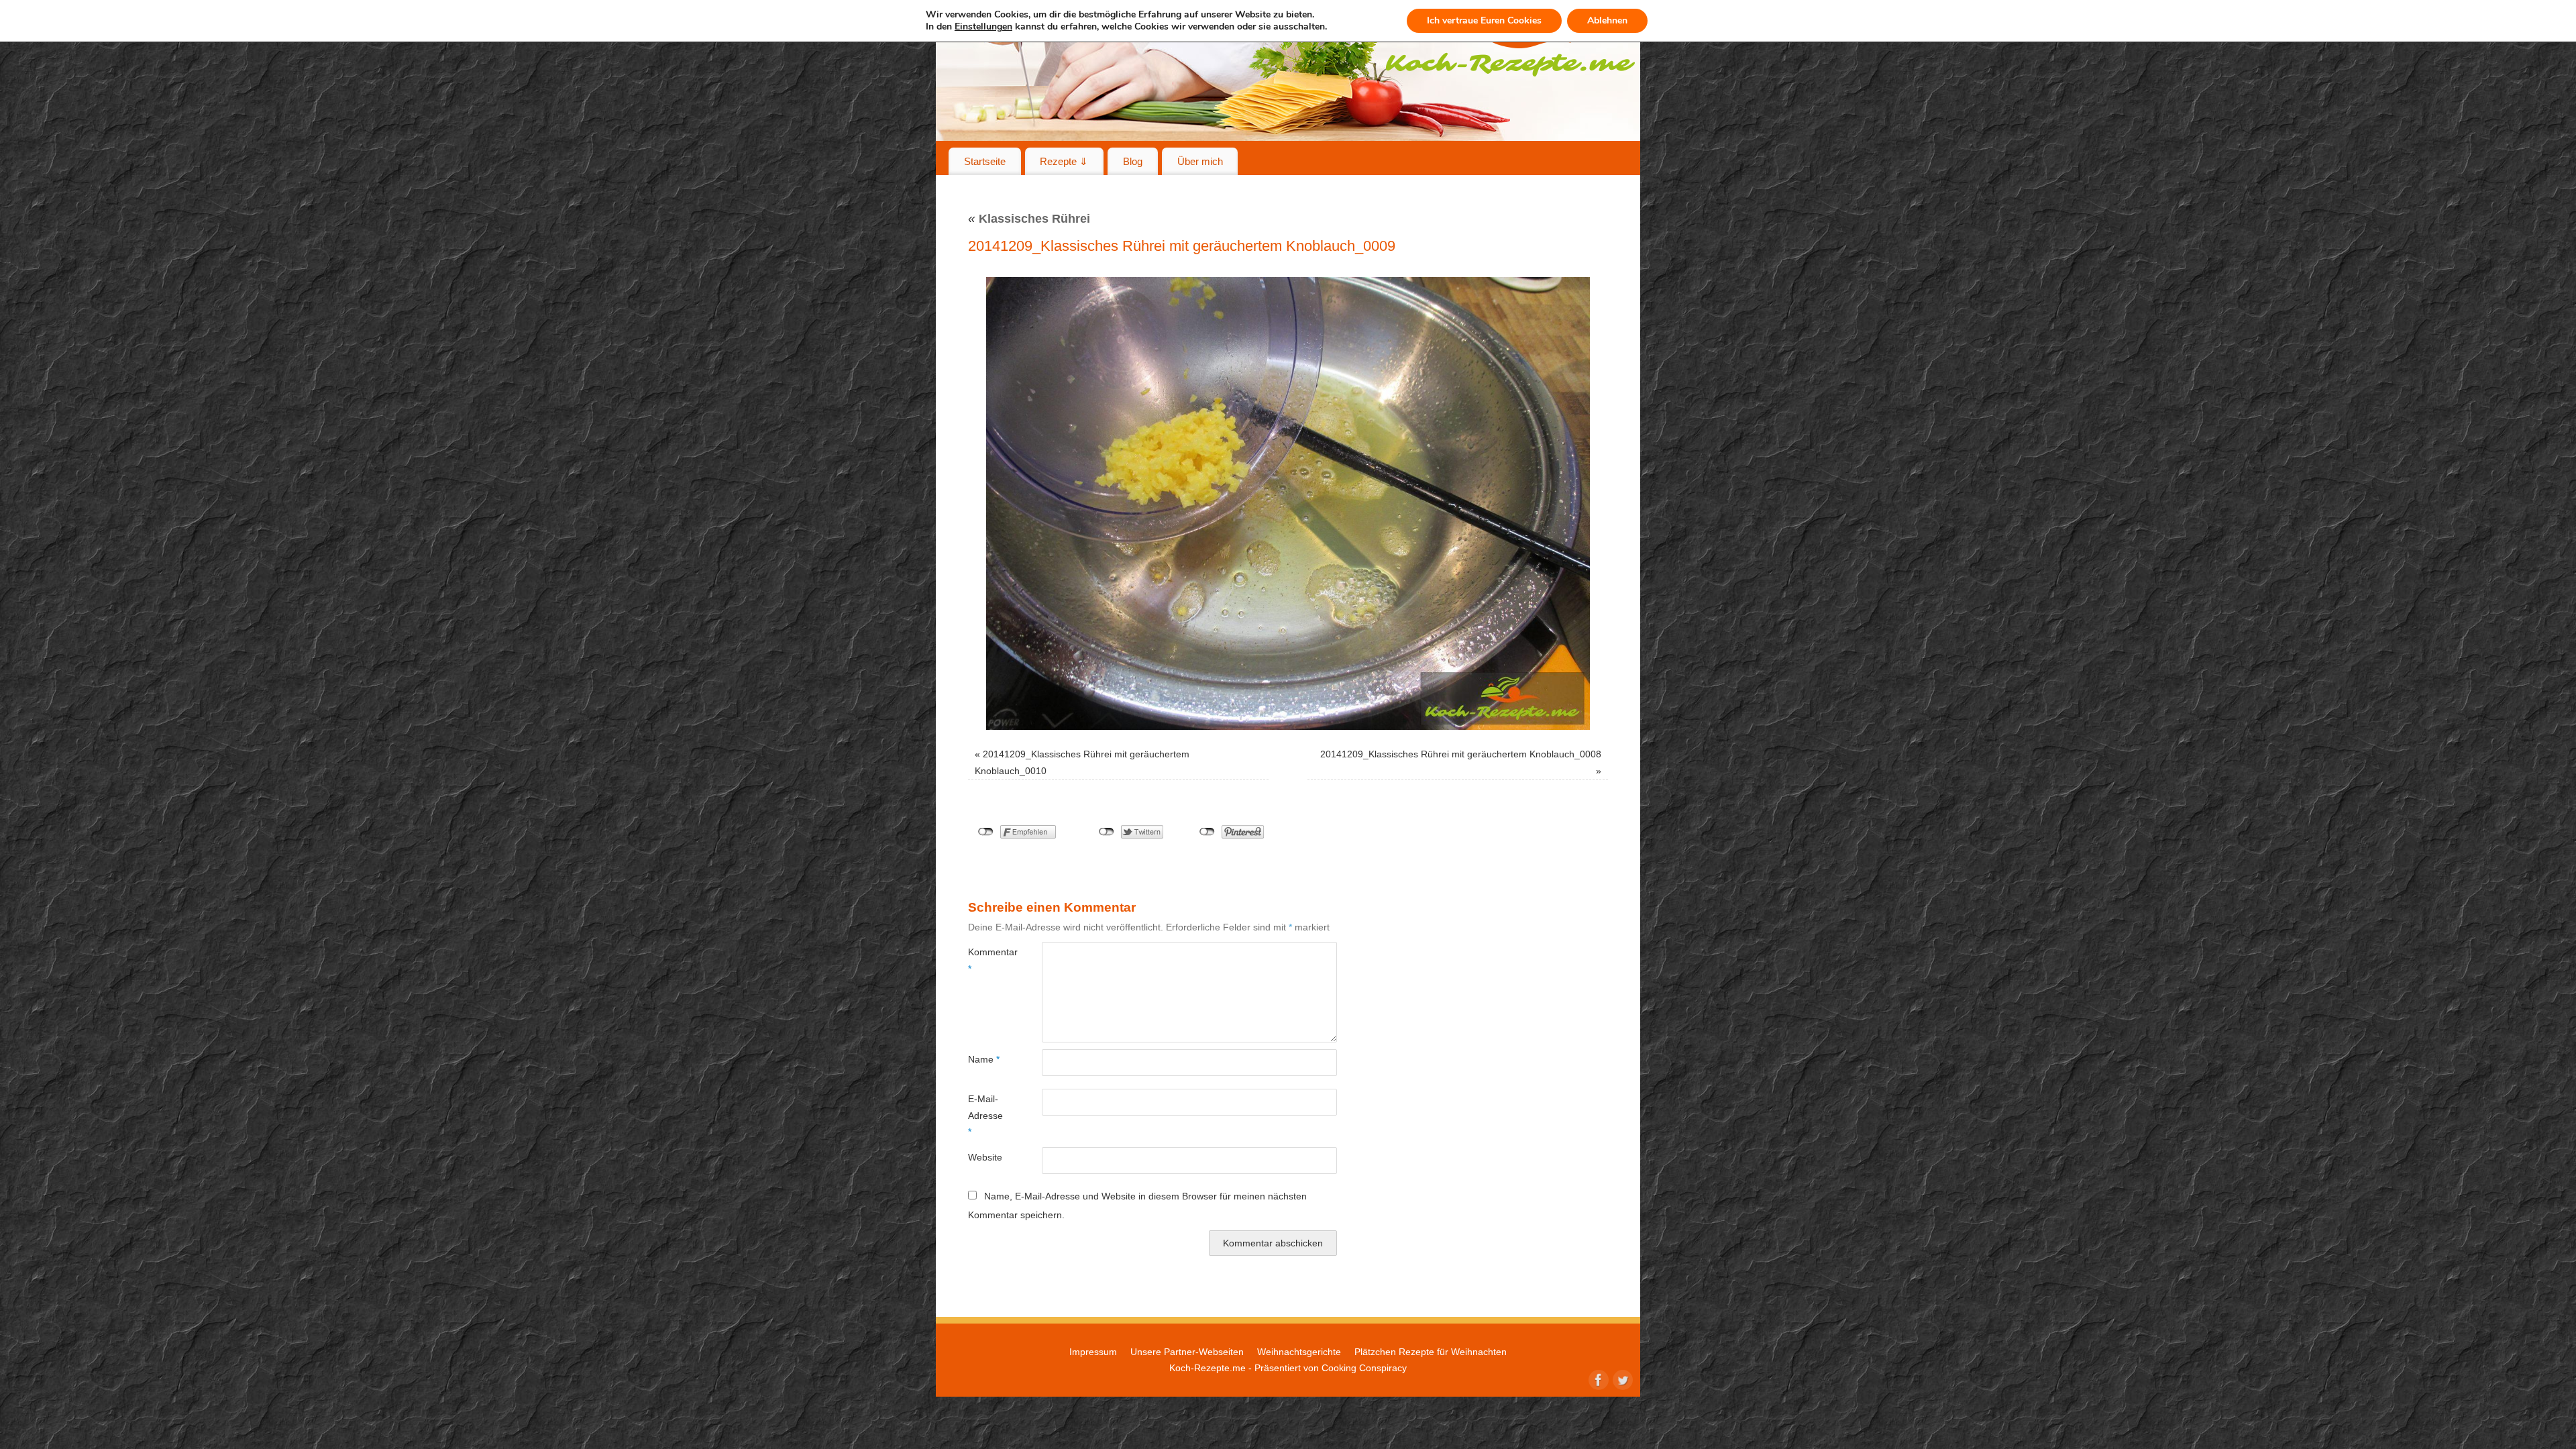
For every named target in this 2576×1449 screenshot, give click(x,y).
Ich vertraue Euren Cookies (1484, 20)
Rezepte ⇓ (1064, 161)
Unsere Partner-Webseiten (1187, 1352)
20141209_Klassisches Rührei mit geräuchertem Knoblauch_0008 (1461, 754)
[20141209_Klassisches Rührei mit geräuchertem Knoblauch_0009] (1288, 503)
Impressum (1093, 1352)
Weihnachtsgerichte (1299, 1352)
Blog (1133, 161)
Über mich (1200, 161)
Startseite (985, 161)
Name (984, 1059)
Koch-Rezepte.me (1207, 1368)
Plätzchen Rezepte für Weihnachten (1431, 1352)
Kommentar (986, 960)
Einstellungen (983, 27)
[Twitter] (1621, 1379)
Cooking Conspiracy (1364, 1368)
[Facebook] (1597, 1379)
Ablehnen (1607, 20)
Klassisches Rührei (1029, 219)
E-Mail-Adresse (985, 1115)
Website (985, 1157)
